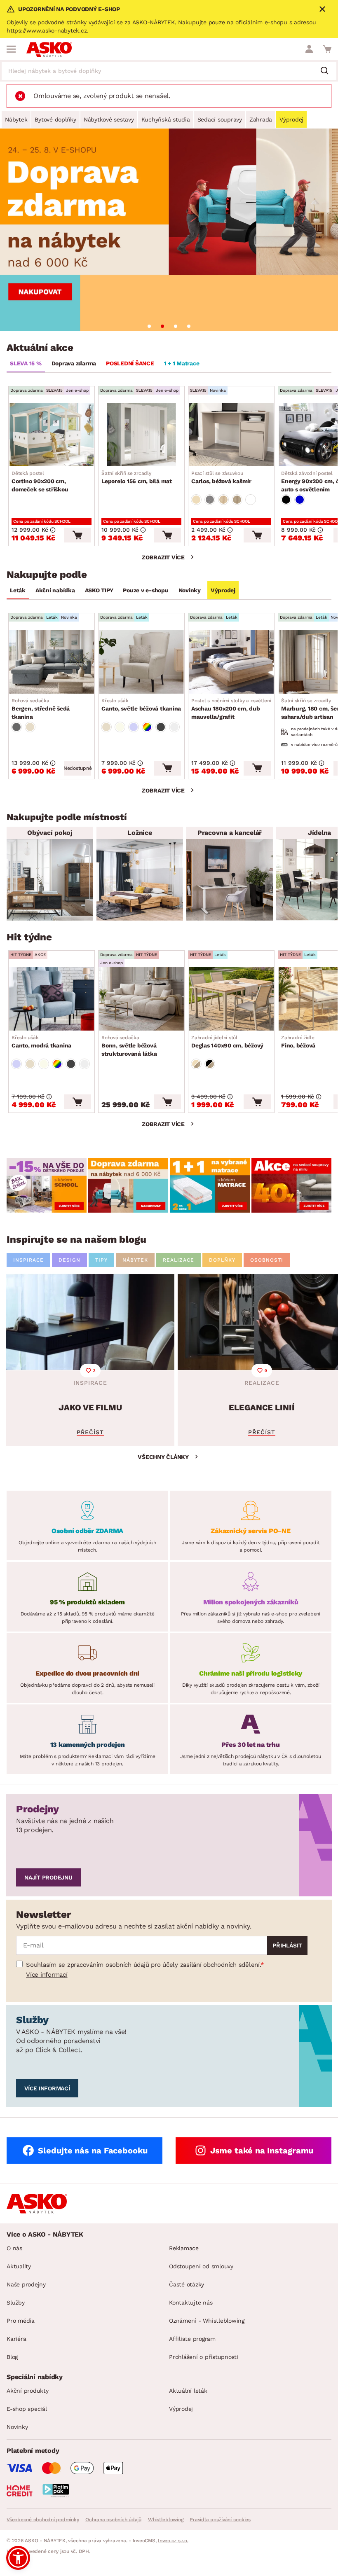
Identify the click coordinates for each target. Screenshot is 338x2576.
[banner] (47, 1185)
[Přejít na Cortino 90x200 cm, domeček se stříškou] (52, 435)
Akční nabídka (55, 590)
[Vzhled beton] (210, 500)
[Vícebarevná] (147, 727)
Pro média (21, 2321)
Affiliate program (192, 2339)
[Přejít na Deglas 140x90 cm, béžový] (231, 999)
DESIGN (69, 1260)
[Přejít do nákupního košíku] (327, 49)
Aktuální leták (188, 2391)
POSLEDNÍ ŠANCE (130, 363)
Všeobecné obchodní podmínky (43, 2520)
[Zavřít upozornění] (322, 9)
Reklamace (184, 2248)
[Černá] (286, 500)
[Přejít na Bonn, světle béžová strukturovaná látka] (141, 999)
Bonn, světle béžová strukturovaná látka (129, 1046)
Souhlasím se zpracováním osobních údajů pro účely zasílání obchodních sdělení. (143, 1965)
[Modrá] (300, 500)
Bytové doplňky (55, 119)
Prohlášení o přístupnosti (204, 2357)
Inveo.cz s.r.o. (173, 2541)
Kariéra (16, 2339)
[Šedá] (16, 727)
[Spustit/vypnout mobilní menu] (11, 49)
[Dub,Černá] (210, 1064)
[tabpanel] (169, 230)
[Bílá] (251, 500)
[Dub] (223, 500)
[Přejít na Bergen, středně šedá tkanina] (52, 662)
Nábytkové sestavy (109, 119)
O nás (14, 2248)
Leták (18, 590)
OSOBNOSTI (267, 1260)
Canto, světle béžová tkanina (141, 705)
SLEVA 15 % (26, 363)
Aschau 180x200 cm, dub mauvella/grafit (233, 709)
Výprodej (291, 119)
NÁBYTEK (135, 1260)
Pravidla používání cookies (220, 2520)
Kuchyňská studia (166, 119)
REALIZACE (178, 1260)
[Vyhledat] (328, 71)
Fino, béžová (298, 1042)
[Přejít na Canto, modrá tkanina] (52, 999)
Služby (16, 2303)
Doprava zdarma (74, 363)
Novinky (190, 590)
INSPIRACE (28, 1260)
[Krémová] (120, 727)
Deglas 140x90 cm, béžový (227, 1042)
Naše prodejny (26, 2284)
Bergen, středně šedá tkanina (41, 709)
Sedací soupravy (220, 119)
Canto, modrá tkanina (41, 1042)
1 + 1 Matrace (182, 363)
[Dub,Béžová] (196, 1064)
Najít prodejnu (48, 1877)
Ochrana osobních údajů (113, 2520)
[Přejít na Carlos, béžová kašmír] (231, 435)
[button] (18, 2558)
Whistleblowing (166, 2520)
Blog (12, 2357)
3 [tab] (176, 326)
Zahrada (261, 119)
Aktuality (19, 2266)
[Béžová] (196, 500)
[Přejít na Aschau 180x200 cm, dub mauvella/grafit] (231, 662)
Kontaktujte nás (191, 2303)
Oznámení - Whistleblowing (207, 2321)
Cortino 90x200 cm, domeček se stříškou (40, 482)
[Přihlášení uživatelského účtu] (309, 49)
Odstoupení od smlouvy (201, 2266)
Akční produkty (28, 2391)
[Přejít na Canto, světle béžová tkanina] (141, 662)
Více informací (47, 1975)
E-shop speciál (27, 2409)
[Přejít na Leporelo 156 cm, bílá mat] (141, 435)
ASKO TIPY (99, 590)
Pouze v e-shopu (146, 590)
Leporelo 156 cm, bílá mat (137, 477)
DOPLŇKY (222, 1260)
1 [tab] (149, 326)
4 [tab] (189, 326)
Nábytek (16, 119)
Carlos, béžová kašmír (221, 477)
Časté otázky (187, 2284)
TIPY (101, 1260)
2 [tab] (162, 326)
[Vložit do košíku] (77, 535)
